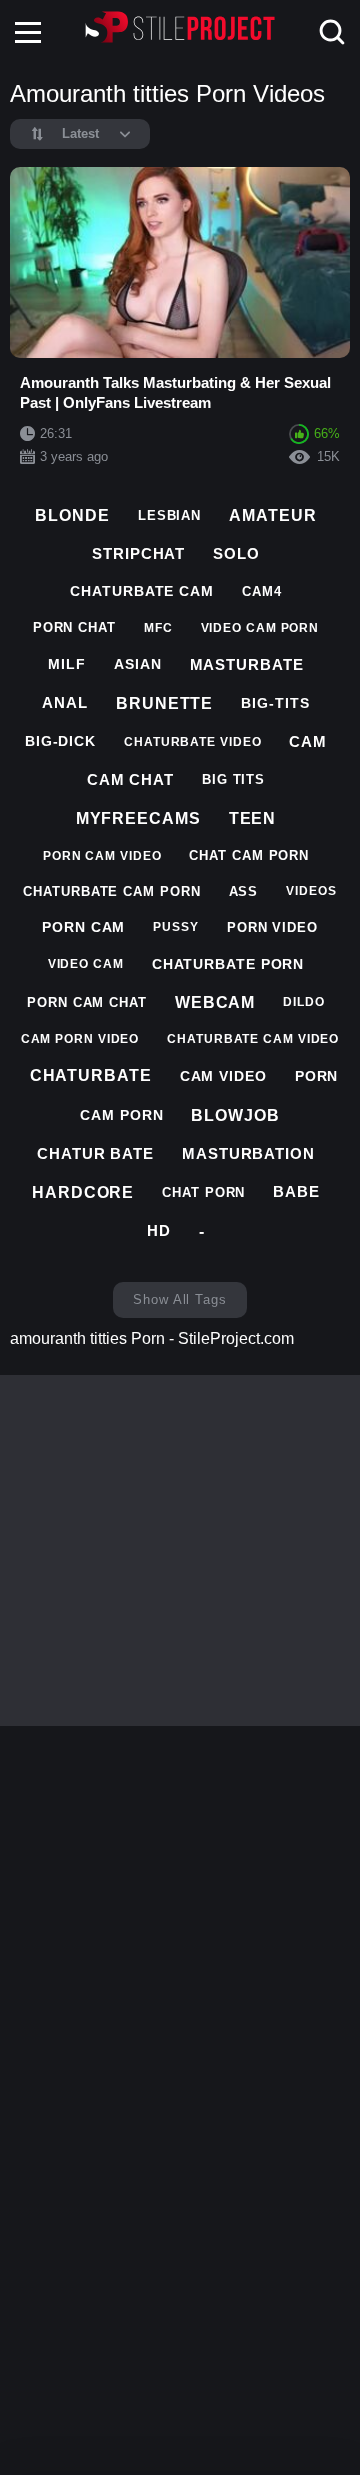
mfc (158, 628)
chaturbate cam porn (111, 891)
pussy (176, 927)
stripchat (138, 553)
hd (159, 1230)
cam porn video (80, 1039)
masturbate (247, 664)
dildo (304, 1002)
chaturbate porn (228, 964)
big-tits (275, 703)
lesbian (169, 515)
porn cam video (102, 856)
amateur (272, 515)
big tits (233, 779)
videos (311, 891)
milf (67, 664)
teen (253, 818)
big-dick (60, 741)
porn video (272, 927)
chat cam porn (249, 855)
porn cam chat (87, 1002)
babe (296, 1191)
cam (308, 741)
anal (65, 702)
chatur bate (95, 1153)
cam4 (262, 591)
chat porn (203, 1192)
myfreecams (138, 818)
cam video (223, 1076)
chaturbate (91, 1075)
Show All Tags (180, 1299)
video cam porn (260, 628)
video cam (86, 964)
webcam (215, 1002)
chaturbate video (192, 742)
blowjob (235, 1115)
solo (236, 553)
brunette (164, 703)
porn (317, 1076)
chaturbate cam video (253, 1039)
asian (138, 664)
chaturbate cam (142, 591)
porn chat (74, 627)
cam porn (121, 1115)
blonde (72, 515)
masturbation (248, 1153)
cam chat (130, 779)
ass (244, 891)
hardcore (83, 1192)
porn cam (83, 927)
